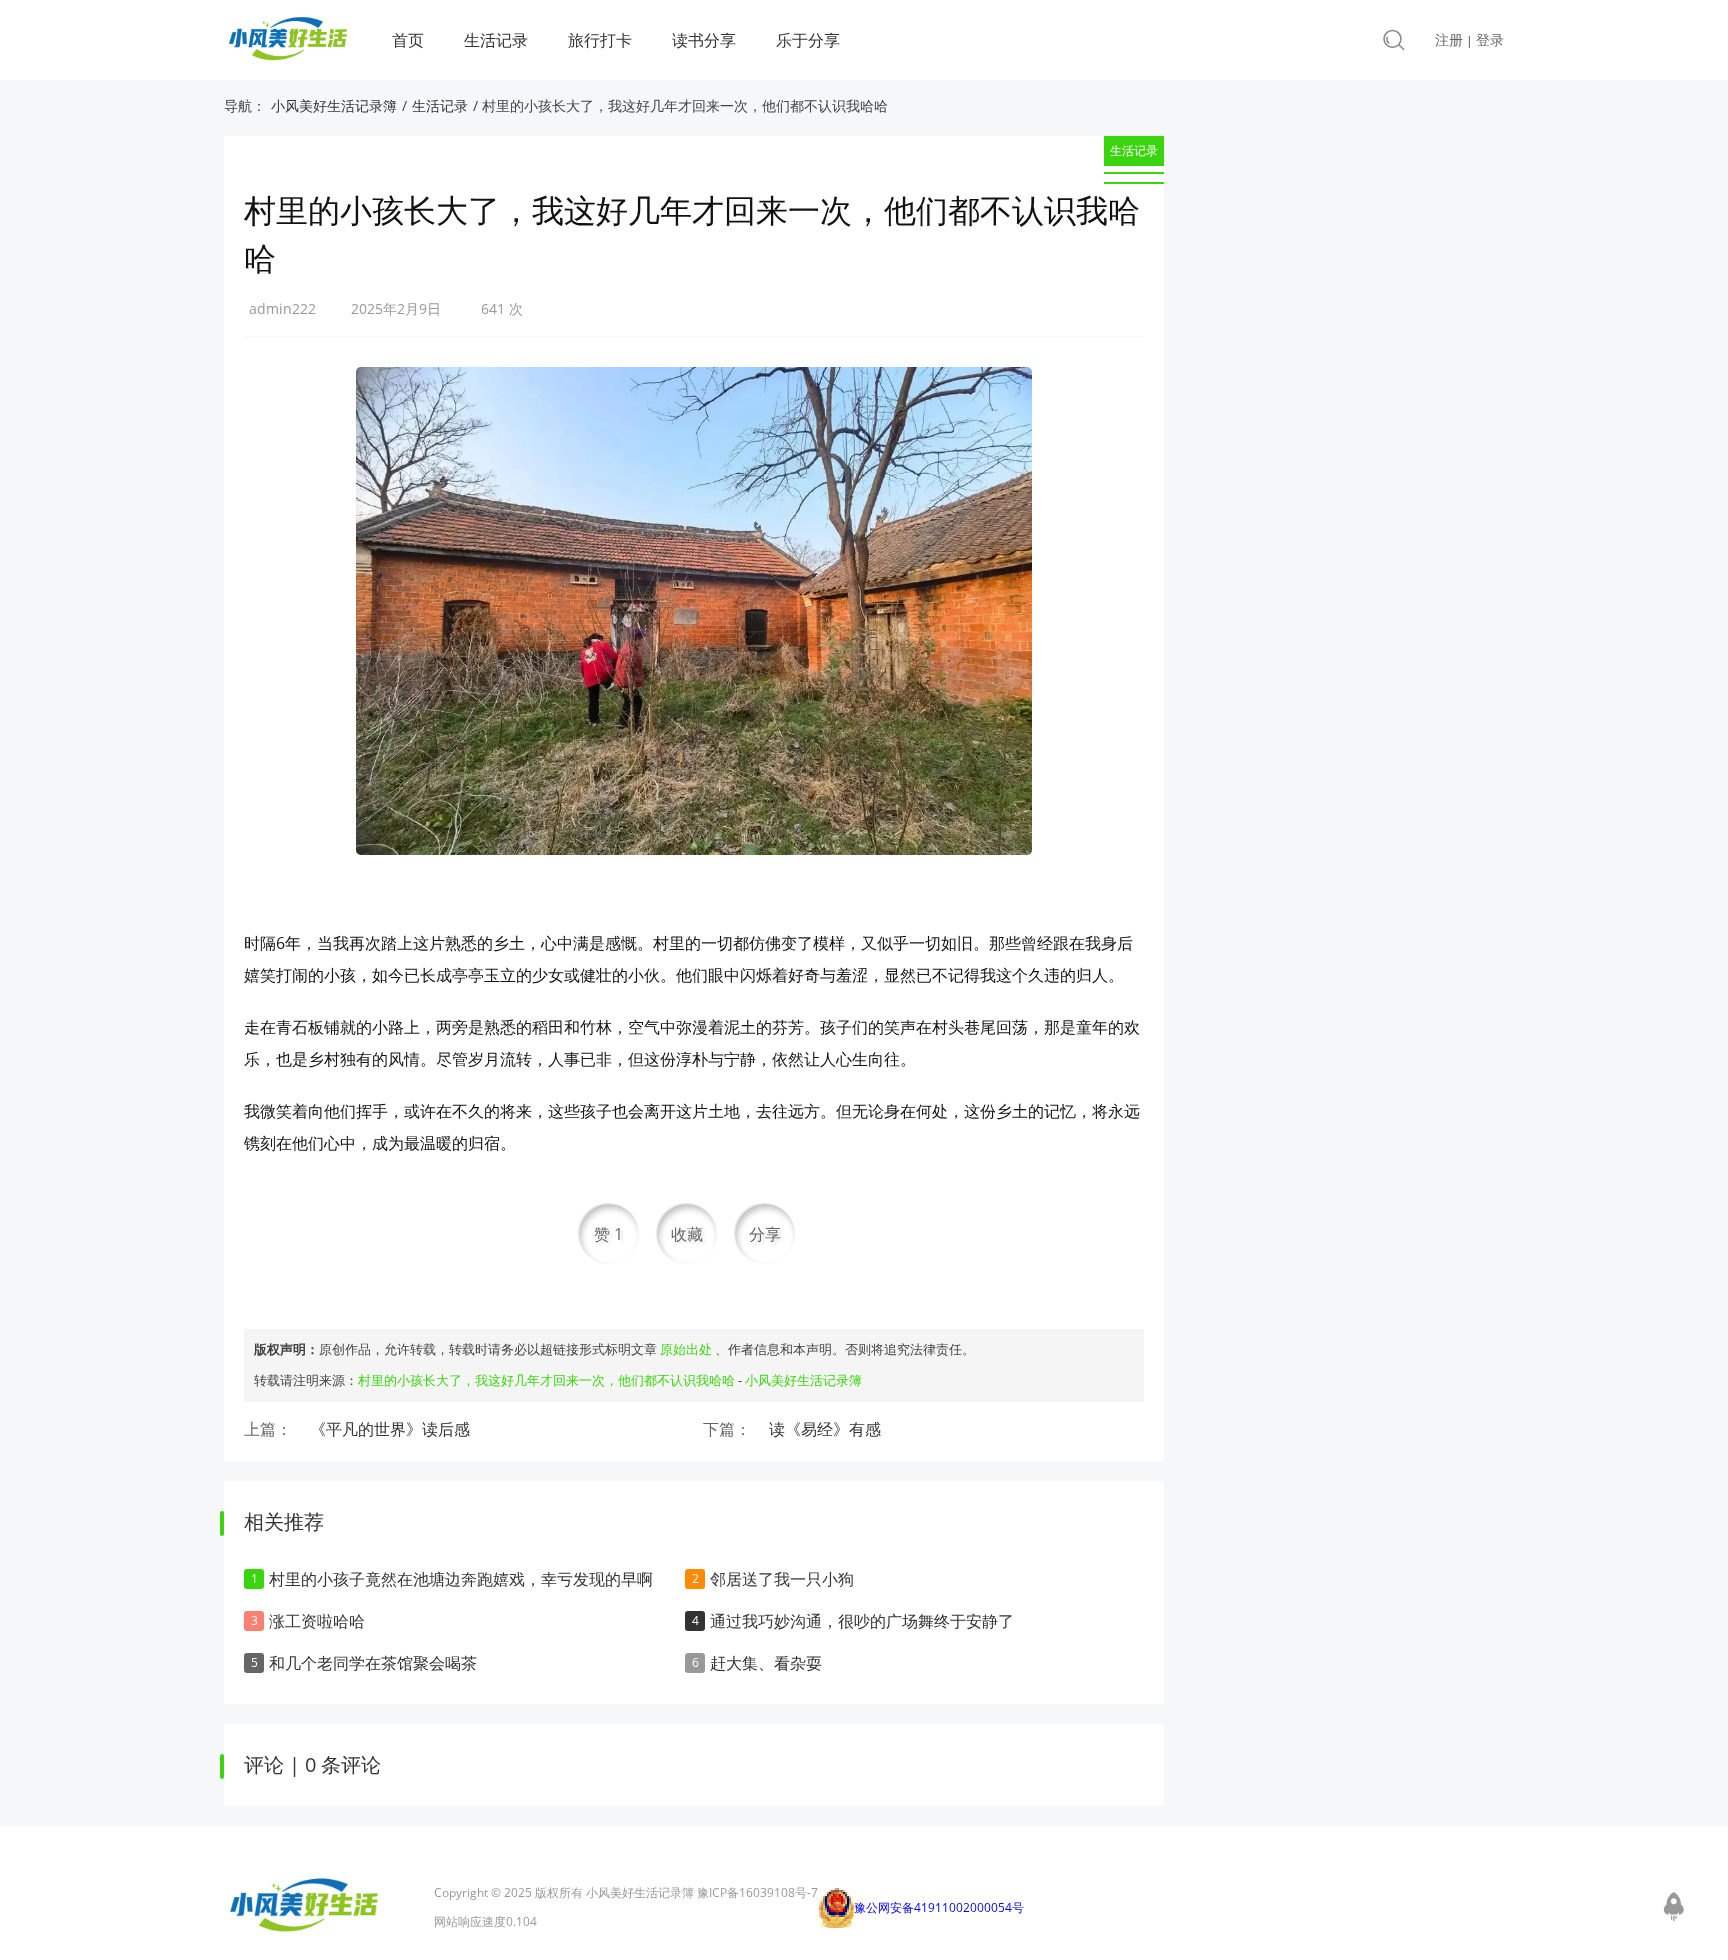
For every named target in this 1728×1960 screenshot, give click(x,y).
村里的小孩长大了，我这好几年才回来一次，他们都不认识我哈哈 (546, 1380)
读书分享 (704, 40)
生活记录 (496, 40)
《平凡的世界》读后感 (390, 1429)
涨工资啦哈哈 (317, 1621)
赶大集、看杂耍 (766, 1663)
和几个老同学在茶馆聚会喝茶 (373, 1663)
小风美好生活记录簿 (334, 105)
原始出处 (686, 1349)
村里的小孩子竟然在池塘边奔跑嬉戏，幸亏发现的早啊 (461, 1579)
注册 (1449, 39)
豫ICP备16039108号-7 (757, 1892)
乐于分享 (808, 40)
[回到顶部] (1674, 1904)
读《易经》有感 (825, 1429)
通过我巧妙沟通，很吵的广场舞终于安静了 (862, 1621)
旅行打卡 (600, 40)
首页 (408, 40)
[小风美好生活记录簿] (288, 44)
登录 (1490, 39)
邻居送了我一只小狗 (782, 1579)
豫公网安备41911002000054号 (939, 1907)
